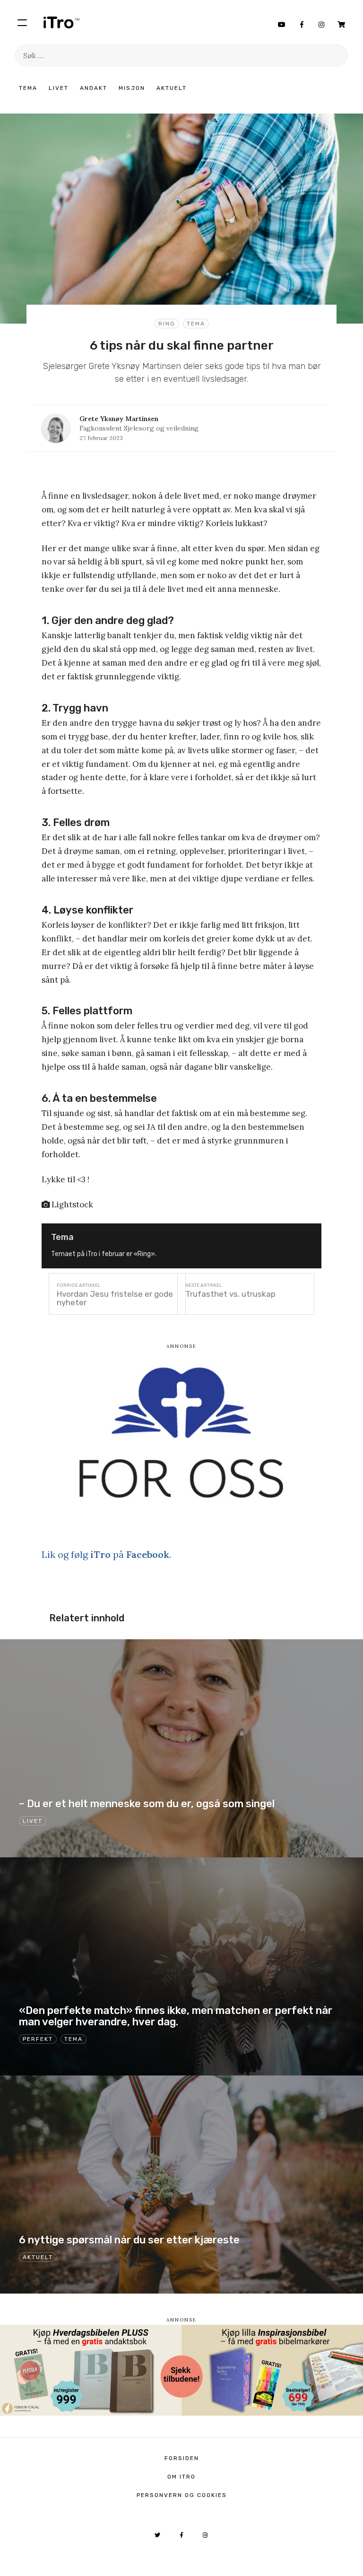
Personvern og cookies (182, 2495)
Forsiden (182, 2458)
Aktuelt (172, 88)
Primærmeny (22, 22)
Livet (59, 88)
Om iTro (181, 2477)
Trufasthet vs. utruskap (230, 1294)
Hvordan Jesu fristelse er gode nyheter (115, 1298)
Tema (28, 88)
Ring (167, 324)
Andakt (94, 88)
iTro (61, 22)
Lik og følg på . (106, 1554)
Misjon (132, 88)
